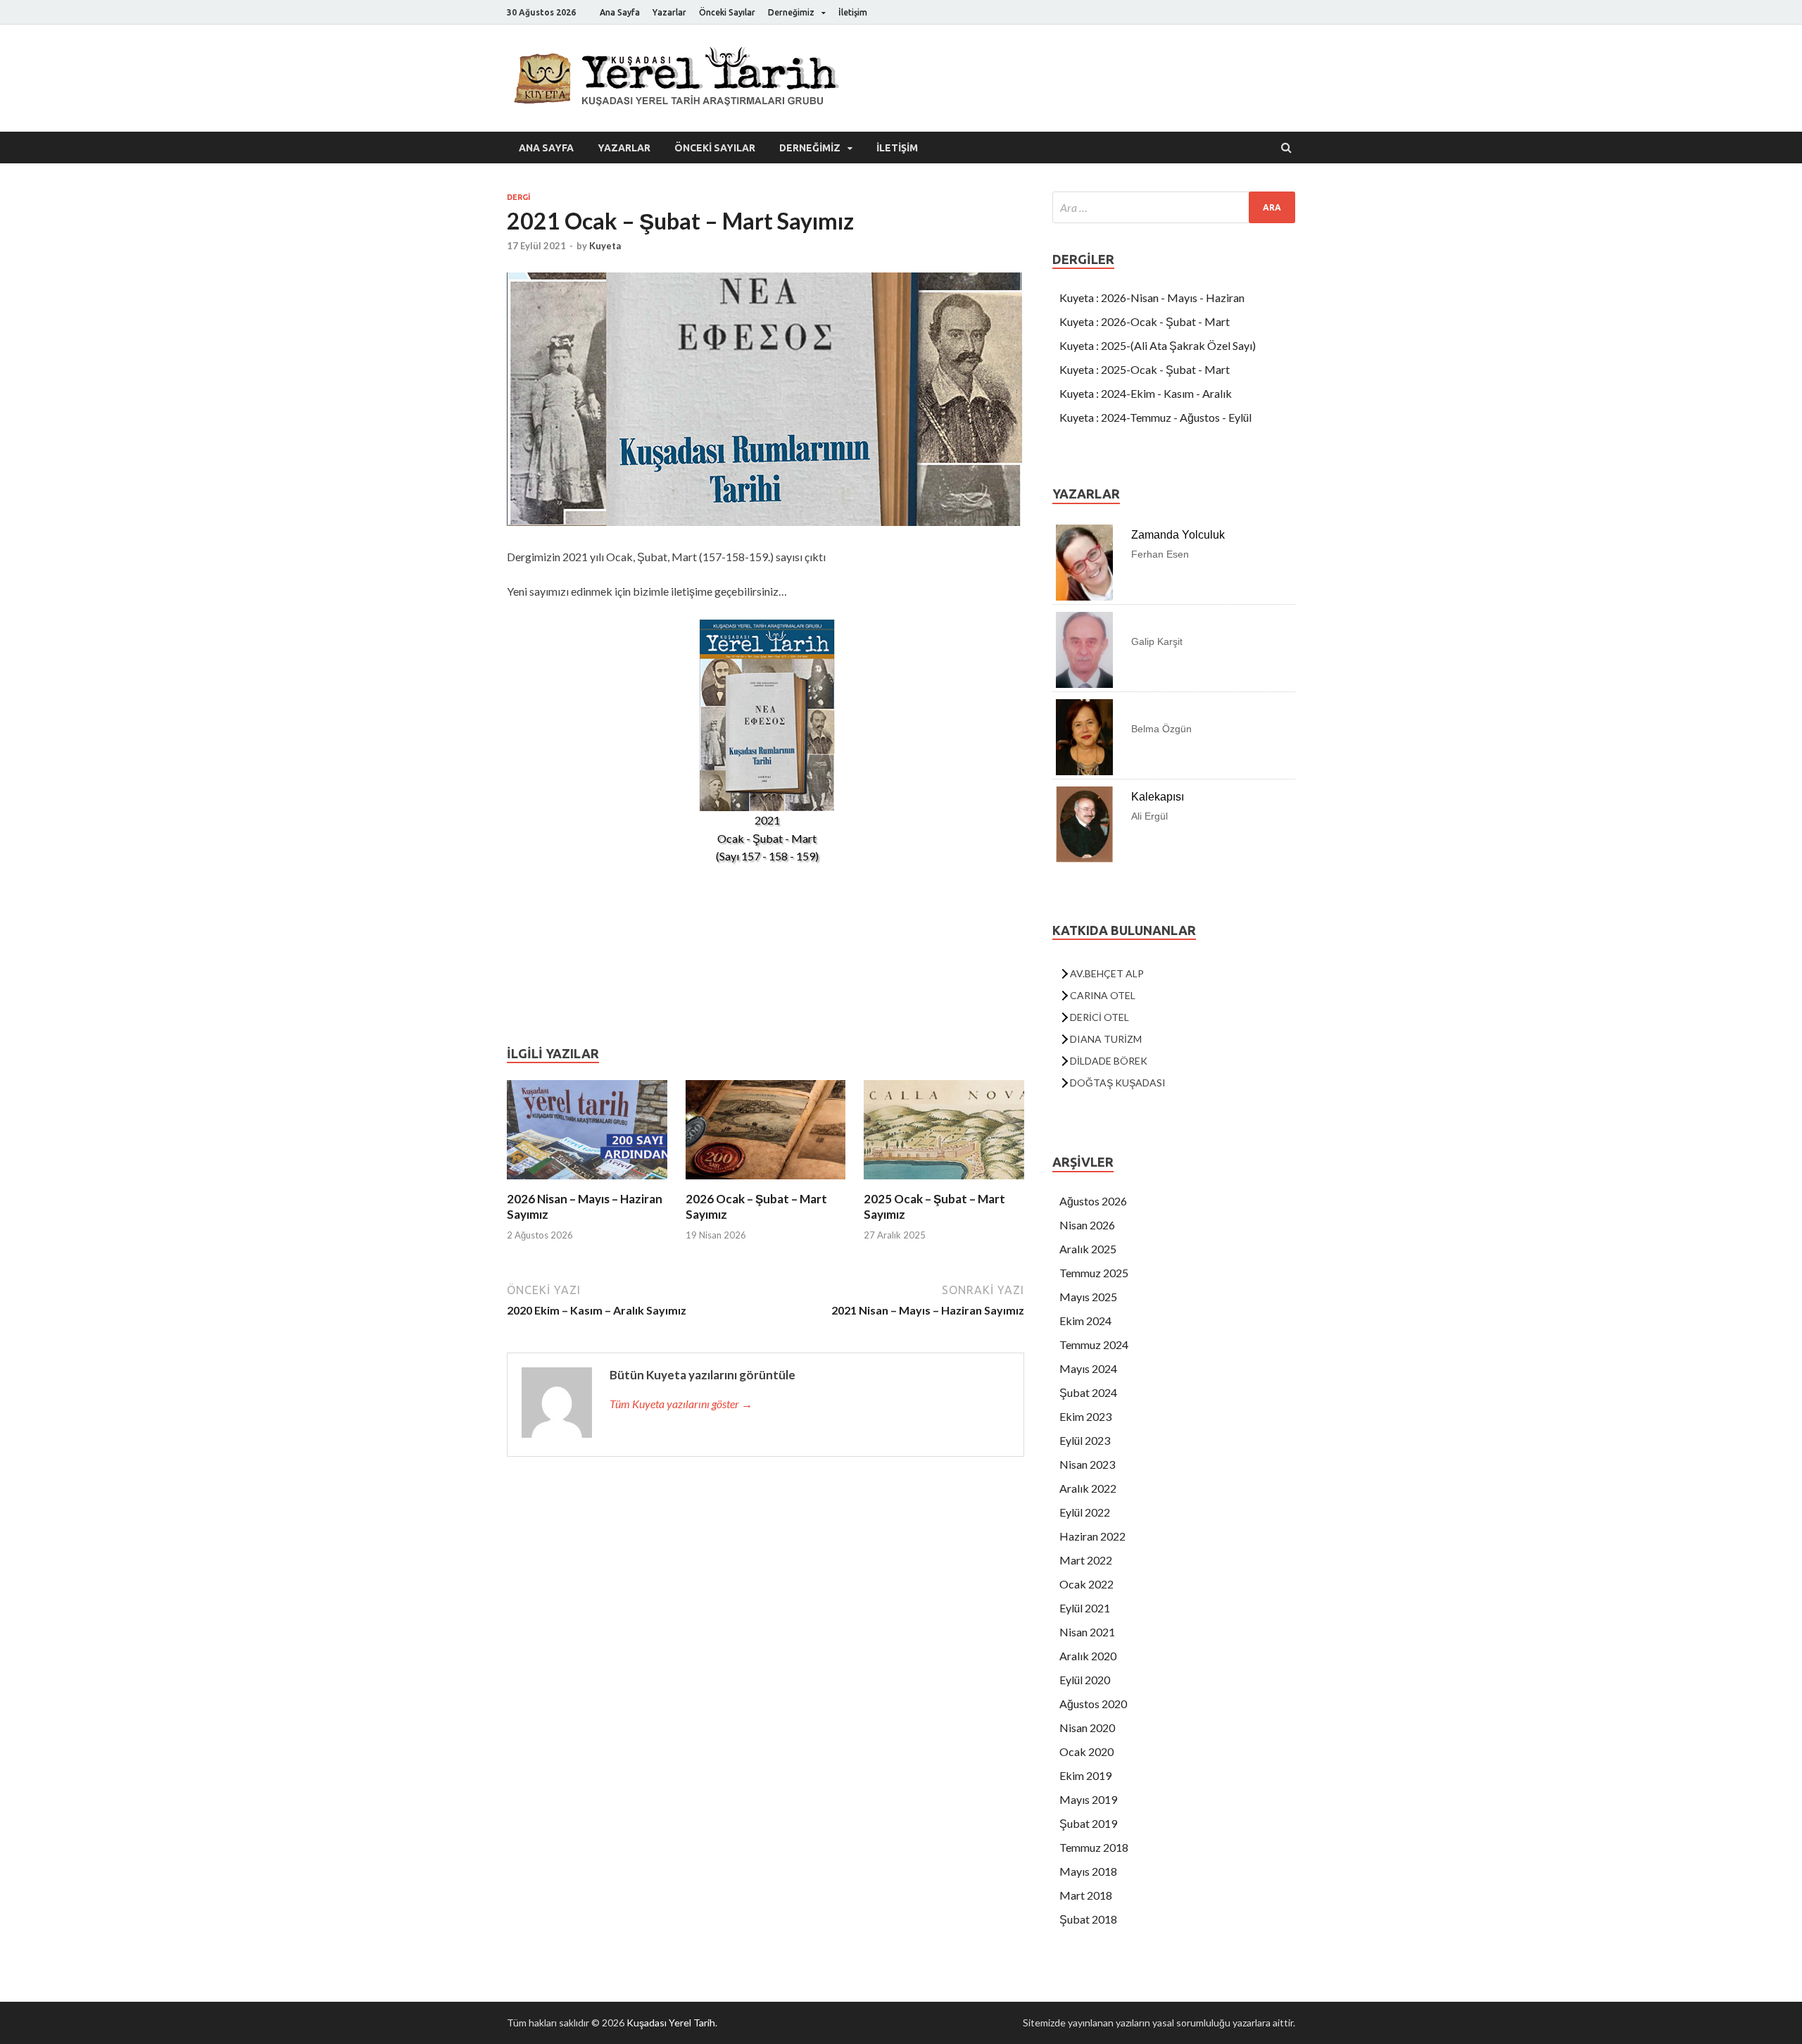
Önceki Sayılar (727, 12)
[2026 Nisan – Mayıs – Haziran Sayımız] (587, 1183)
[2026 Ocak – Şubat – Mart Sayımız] (766, 1183)
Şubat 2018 (1088, 1919)
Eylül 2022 (1085, 1512)
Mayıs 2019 (1088, 1799)
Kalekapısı (1158, 797)
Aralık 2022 (1088, 1488)
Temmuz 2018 (1094, 1847)
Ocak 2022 (1086, 1584)
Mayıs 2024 (1088, 1368)
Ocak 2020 (1086, 1751)
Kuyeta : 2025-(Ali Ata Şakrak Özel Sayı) (1158, 345)
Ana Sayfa (620, 12)
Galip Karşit (1157, 641)
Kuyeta (605, 246)
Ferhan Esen (1160, 554)
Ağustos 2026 (1093, 1201)
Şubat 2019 (1088, 1823)
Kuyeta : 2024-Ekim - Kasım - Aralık (1146, 393)
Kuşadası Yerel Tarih (671, 2023)
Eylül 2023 (1085, 1440)
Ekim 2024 (1085, 1321)
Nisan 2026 (1087, 1225)
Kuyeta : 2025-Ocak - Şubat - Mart (1145, 369)
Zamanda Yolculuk (1178, 535)
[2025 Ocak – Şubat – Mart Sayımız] (944, 1183)
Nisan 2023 (1087, 1464)
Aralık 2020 (1088, 1656)
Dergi (518, 197)
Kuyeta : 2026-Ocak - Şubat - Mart (1145, 321)
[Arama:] (1174, 207)
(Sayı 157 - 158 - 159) (767, 856)
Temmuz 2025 (1094, 1273)
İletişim (853, 12)
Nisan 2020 (1087, 1728)
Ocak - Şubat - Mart (767, 838)
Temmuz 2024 (1094, 1344)
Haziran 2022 (1092, 1536)
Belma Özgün (1161, 729)
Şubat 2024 (1088, 1392)
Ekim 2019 (1085, 1775)
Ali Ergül (1149, 816)
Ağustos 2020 (1093, 1704)
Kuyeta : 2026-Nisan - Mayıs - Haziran (1152, 297)
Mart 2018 (1086, 1895)
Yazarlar (669, 12)
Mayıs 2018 (1088, 1871)
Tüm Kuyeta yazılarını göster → (681, 1404)
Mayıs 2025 (1088, 1297)
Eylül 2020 (1085, 1680)
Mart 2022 (1086, 1560)
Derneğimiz (791, 12)
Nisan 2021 (1087, 1632)
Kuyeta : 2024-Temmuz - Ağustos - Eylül (1155, 417)
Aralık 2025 (1088, 1249)
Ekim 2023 (1085, 1416)
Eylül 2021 (1085, 1608)
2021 (767, 820)
